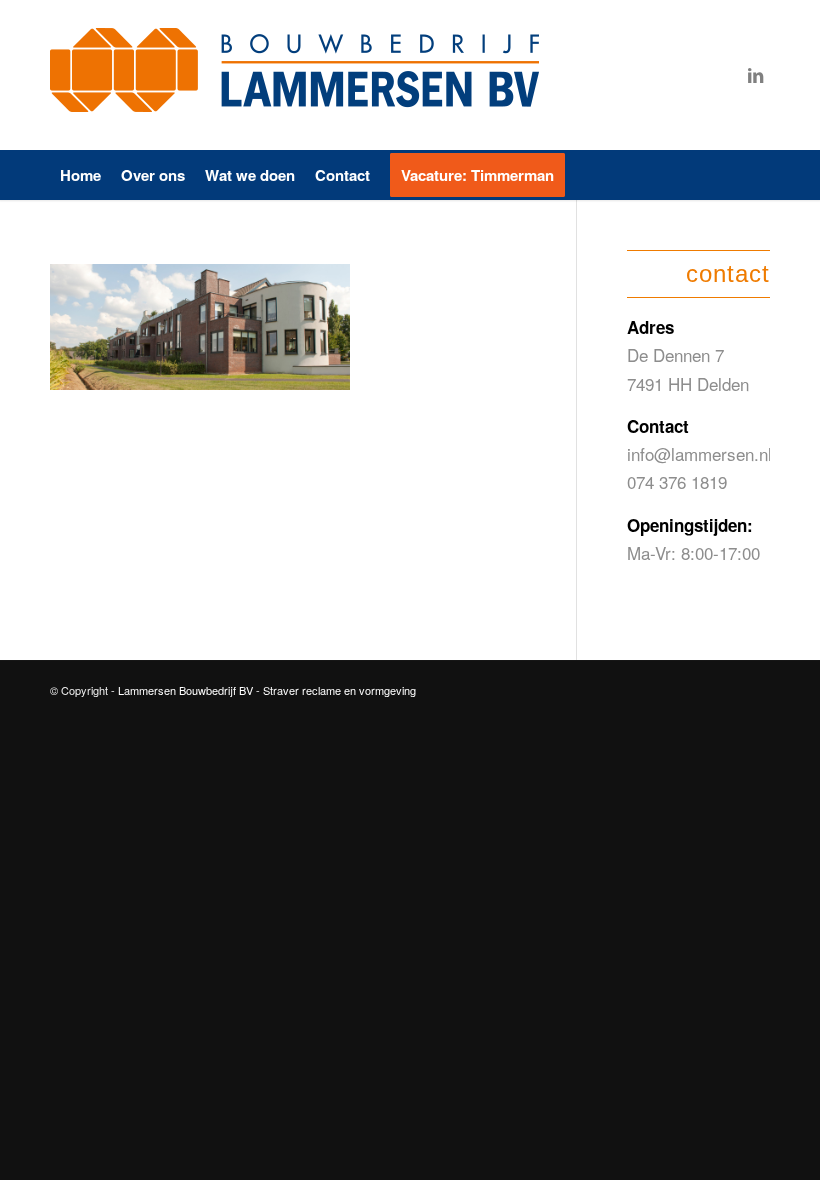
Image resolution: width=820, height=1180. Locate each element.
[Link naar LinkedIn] (755, 75)
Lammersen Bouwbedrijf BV (187, 690)
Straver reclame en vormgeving (339, 690)
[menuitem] (80, 175)
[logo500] (300, 75)
